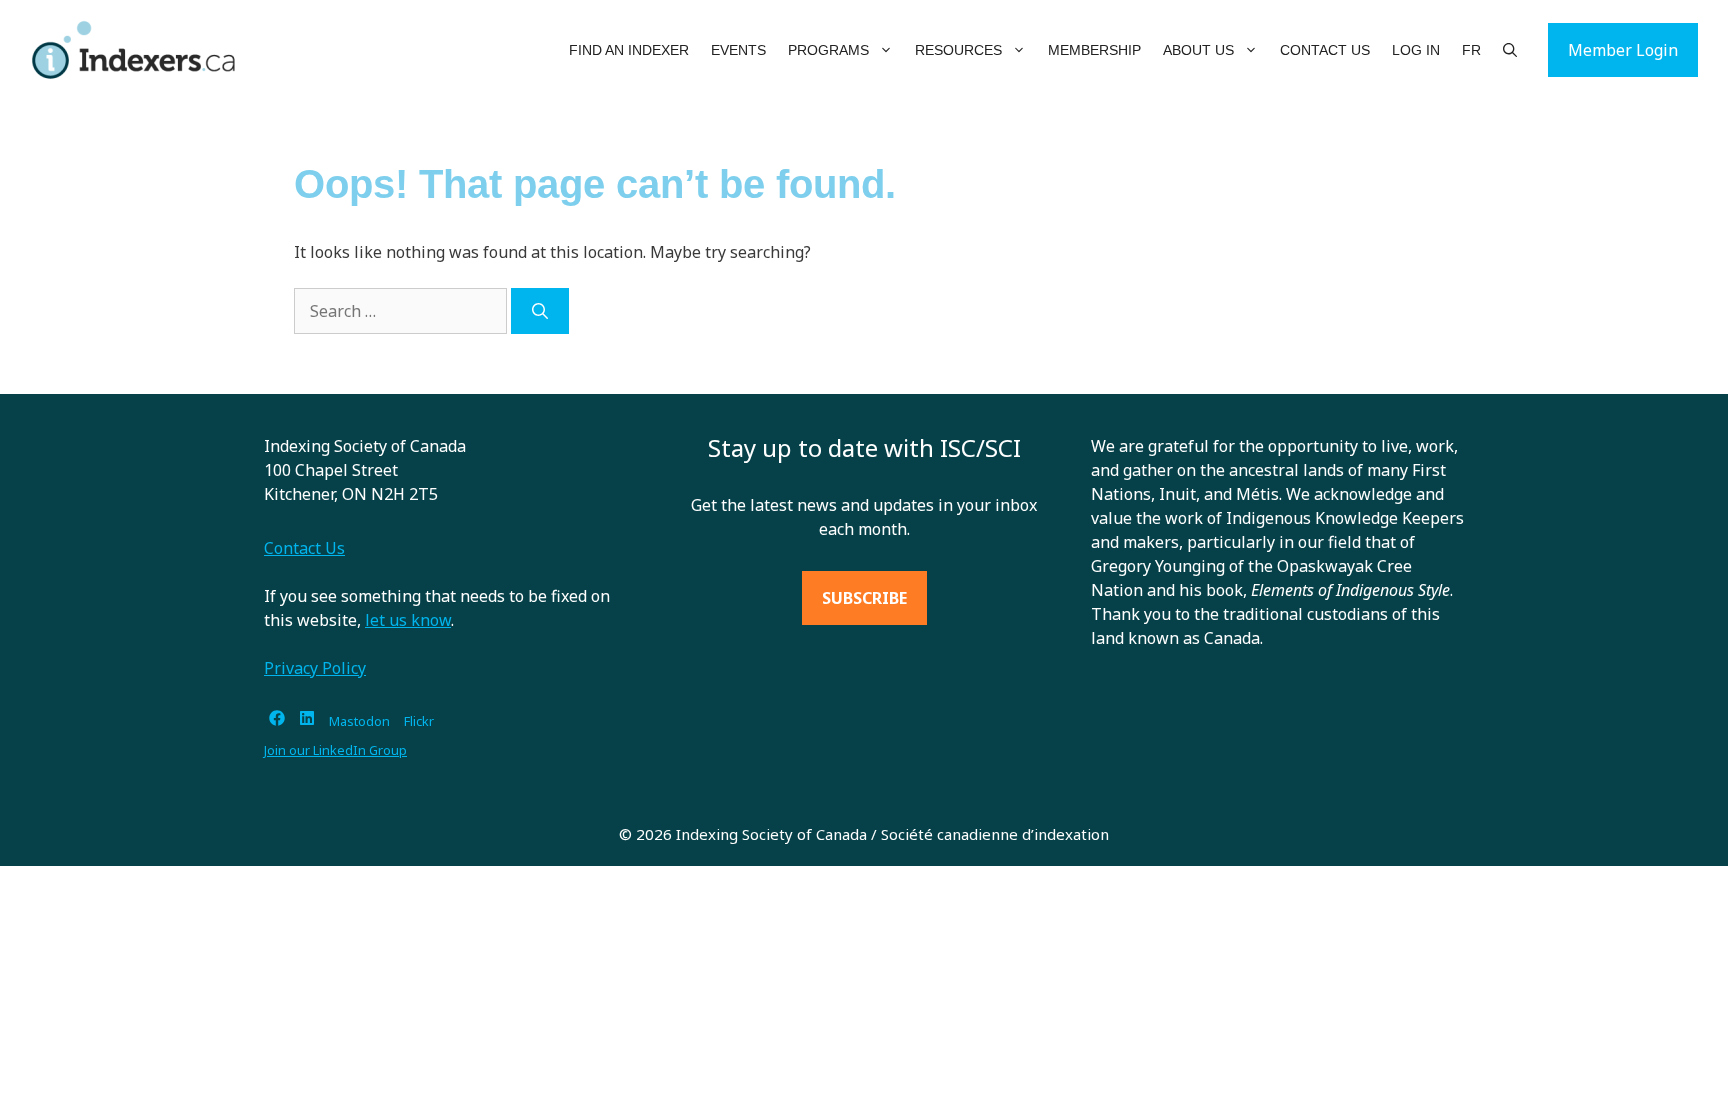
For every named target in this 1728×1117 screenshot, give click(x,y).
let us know (408, 620)
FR (1471, 50)
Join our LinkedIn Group (335, 750)
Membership (1094, 50)
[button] (886, 50)
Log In (1416, 50)
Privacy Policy (315, 668)
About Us (1198, 50)
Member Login (1623, 50)
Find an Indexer (629, 50)
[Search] (540, 311)
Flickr (419, 721)
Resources (958, 50)
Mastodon (359, 721)
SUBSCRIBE (864, 598)
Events (738, 50)
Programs (828, 50)
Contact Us (1325, 50)
